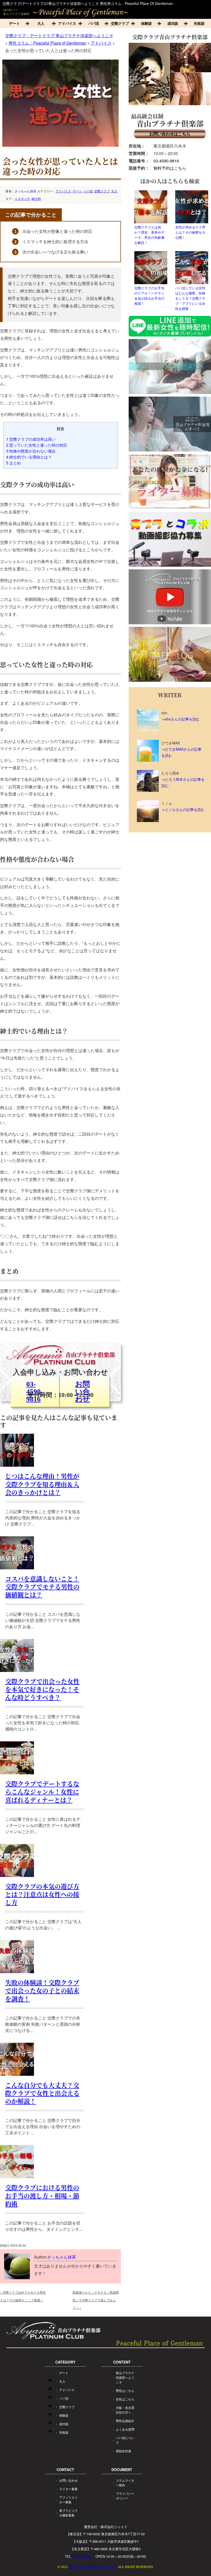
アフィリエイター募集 (68, 2500)
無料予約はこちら (170, 168)
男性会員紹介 (125, 2421)
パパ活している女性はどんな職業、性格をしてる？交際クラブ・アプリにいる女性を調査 (190, 298)
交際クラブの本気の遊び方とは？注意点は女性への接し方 (42, 1894)
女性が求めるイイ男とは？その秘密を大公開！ (190, 232)
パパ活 (94, 23)
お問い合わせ (68, 2480)
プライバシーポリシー (125, 2496)
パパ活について (125, 2440)
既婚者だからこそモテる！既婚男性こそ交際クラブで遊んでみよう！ (96, 2300)
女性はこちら (125, 2399)
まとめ (14, 463)
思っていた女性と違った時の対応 (37, 445)
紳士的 (36, 198)
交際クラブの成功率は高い (31, 439)
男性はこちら (125, 2390)
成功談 (173, 23)
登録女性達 (124, 2451)
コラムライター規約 (125, 2483)
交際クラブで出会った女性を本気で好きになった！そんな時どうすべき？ (42, 1689)
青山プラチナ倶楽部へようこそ (125, 2377)
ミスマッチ (22, 198)
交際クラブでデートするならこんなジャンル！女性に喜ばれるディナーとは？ (42, 1791)
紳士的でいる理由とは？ (29, 457)
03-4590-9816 (166, 161)
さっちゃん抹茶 (25, 191)
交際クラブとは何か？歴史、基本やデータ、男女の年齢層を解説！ (149, 235)
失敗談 (64, 2432)
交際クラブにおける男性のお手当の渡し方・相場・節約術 (42, 2195)
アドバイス (67, 23)
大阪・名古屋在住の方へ (125, 2410)
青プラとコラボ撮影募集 (68, 2513)
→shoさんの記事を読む (181, 719)
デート (14, 23)
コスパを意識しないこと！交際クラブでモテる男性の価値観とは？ (42, 1586)
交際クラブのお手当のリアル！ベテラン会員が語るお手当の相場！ (149, 296)
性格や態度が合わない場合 (31, 451)
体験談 (146, 23)
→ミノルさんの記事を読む (183, 809)
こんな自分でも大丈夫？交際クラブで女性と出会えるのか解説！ (42, 2093)
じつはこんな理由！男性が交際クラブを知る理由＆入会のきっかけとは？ (42, 1484)
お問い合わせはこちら (170, 134)
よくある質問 (125, 2429)
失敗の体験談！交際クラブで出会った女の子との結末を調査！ (42, 1990)
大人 (41, 23)
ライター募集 (68, 2489)
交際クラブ (120, 23)
